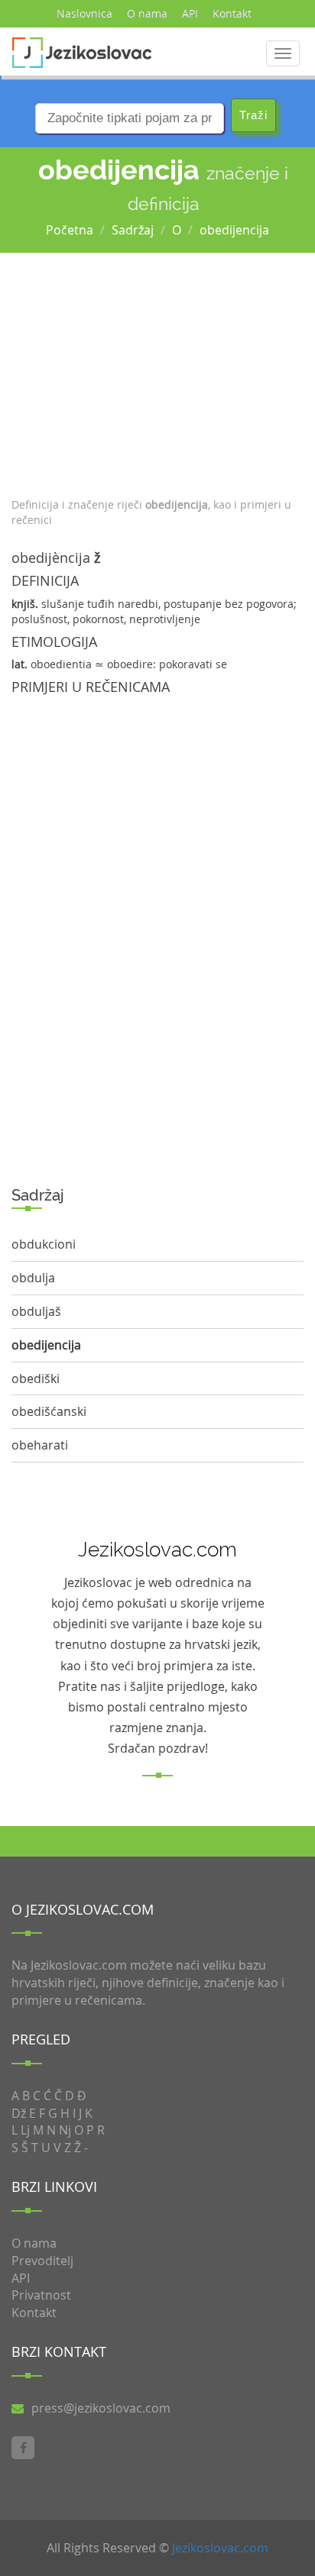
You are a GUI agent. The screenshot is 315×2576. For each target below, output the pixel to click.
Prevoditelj (42, 2261)
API (190, 13)
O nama (147, 13)
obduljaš (36, 1311)
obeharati (40, 1445)
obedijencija (234, 230)
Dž (19, 2113)
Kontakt (232, 13)
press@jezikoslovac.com (101, 2408)
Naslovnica (84, 13)
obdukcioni (44, 1244)
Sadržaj (133, 230)
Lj (25, 2130)
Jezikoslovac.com (220, 2548)
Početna (70, 230)
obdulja (33, 1278)
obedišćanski (49, 1411)
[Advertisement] (157, 371)
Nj (65, 2130)
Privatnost (41, 2295)
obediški (36, 1378)
